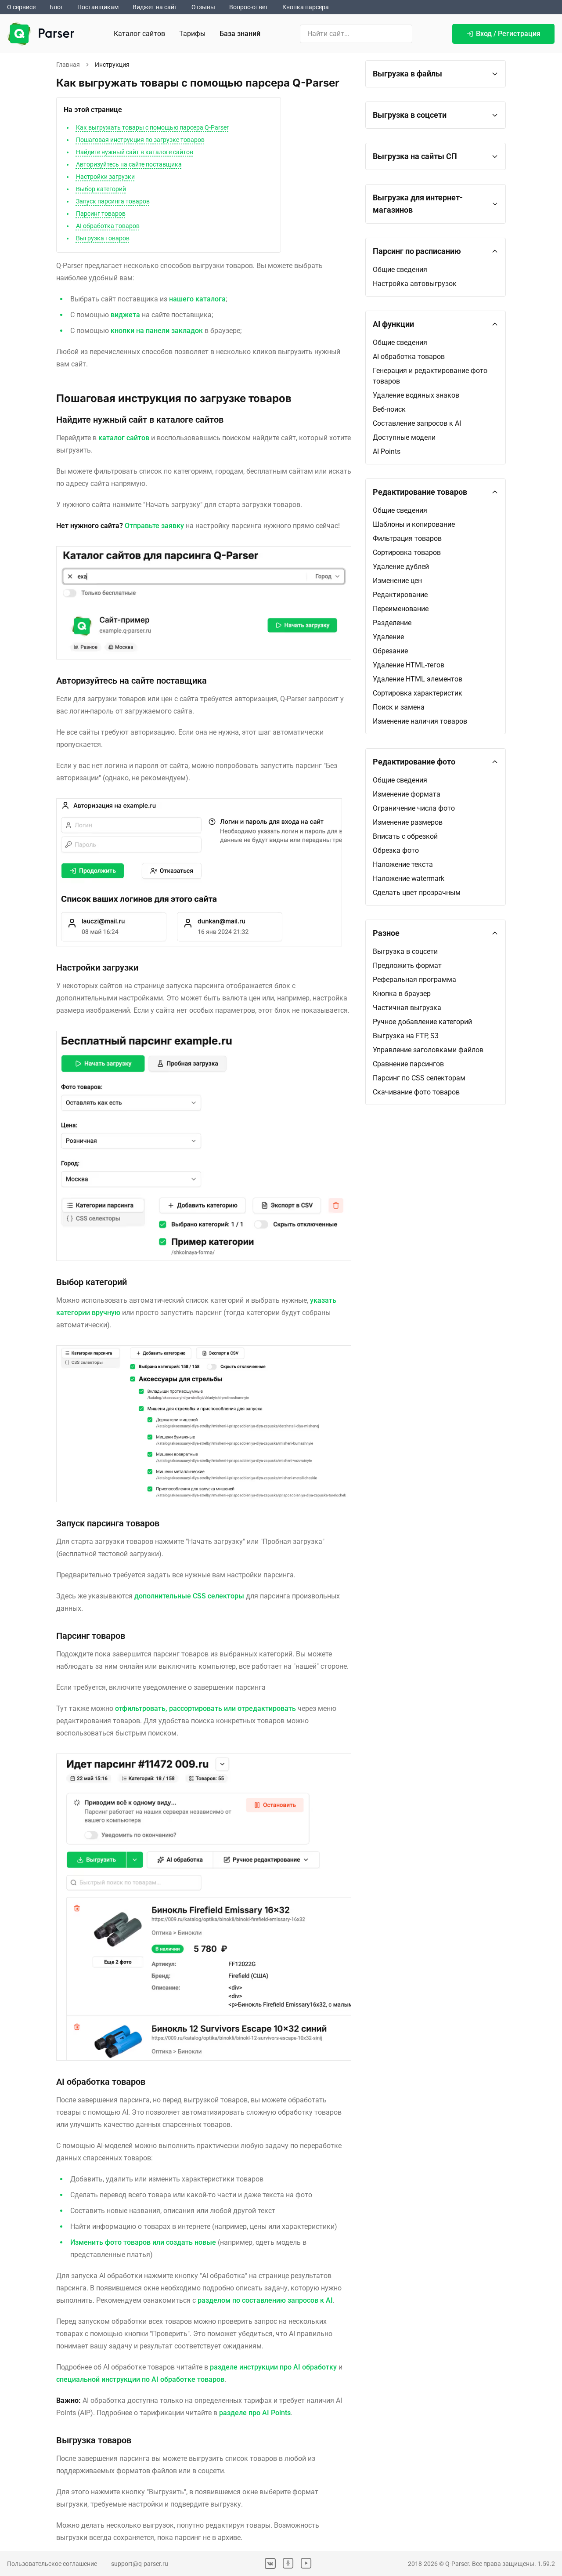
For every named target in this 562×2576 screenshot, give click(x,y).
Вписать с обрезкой (405, 836)
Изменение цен (397, 581)
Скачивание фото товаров (416, 1092)
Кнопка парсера (306, 7)
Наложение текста (403, 864)
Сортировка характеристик (418, 693)
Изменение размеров (408, 822)
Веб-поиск (389, 409)
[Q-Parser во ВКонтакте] (270, 2563)
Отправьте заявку (154, 526)
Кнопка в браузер (402, 994)
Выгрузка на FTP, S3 (406, 1036)
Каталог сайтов (139, 34)
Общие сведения (400, 270)
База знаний (240, 34)
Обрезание (390, 651)
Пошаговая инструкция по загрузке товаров (140, 140)
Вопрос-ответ (249, 7)
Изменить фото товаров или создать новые (143, 2242)
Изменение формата (407, 794)
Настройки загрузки (105, 177)
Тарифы (192, 34)
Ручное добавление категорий (422, 1022)
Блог (56, 7)
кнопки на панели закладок (157, 331)
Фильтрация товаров (407, 538)
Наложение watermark (409, 879)
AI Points (387, 451)
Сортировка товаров (407, 553)
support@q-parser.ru (140, 2564)
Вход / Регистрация (508, 34)
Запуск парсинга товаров (113, 201)
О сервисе (21, 7)
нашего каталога (197, 299)
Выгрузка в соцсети (405, 951)
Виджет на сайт (155, 7)
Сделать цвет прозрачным (417, 893)
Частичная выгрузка (407, 1008)
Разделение (392, 623)
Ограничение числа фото (414, 808)
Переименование (401, 609)
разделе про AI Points (255, 2413)
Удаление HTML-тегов (409, 665)
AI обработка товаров (108, 226)
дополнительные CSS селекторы (189, 1596)
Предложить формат (407, 966)
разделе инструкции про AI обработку (273, 2367)
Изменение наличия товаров (420, 721)
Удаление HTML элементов (418, 679)
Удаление (388, 637)
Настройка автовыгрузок (415, 284)
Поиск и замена (399, 707)
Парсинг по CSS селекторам (419, 1078)
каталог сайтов (124, 438)
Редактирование (400, 595)
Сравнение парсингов (408, 1064)
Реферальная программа (414, 980)
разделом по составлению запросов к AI (265, 2300)
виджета (125, 315)
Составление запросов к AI (417, 423)
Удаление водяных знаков (416, 395)
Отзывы (203, 7)
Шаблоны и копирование (414, 524)
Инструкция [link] (112, 65)
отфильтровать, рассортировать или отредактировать (205, 1708)
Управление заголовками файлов (428, 1050)
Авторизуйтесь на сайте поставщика (129, 164)
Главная (68, 65)
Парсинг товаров (101, 214)
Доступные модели (404, 437)
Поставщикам (98, 7)
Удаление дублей (401, 567)
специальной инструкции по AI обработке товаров (140, 2379)
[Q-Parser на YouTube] (306, 2563)
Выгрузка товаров (103, 238)
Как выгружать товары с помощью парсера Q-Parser (152, 127)
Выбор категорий (101, 189)
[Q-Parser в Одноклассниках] (288, 2563)
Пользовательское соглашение (52, 2564)
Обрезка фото (396, 850)
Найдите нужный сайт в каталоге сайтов (135, 152)
